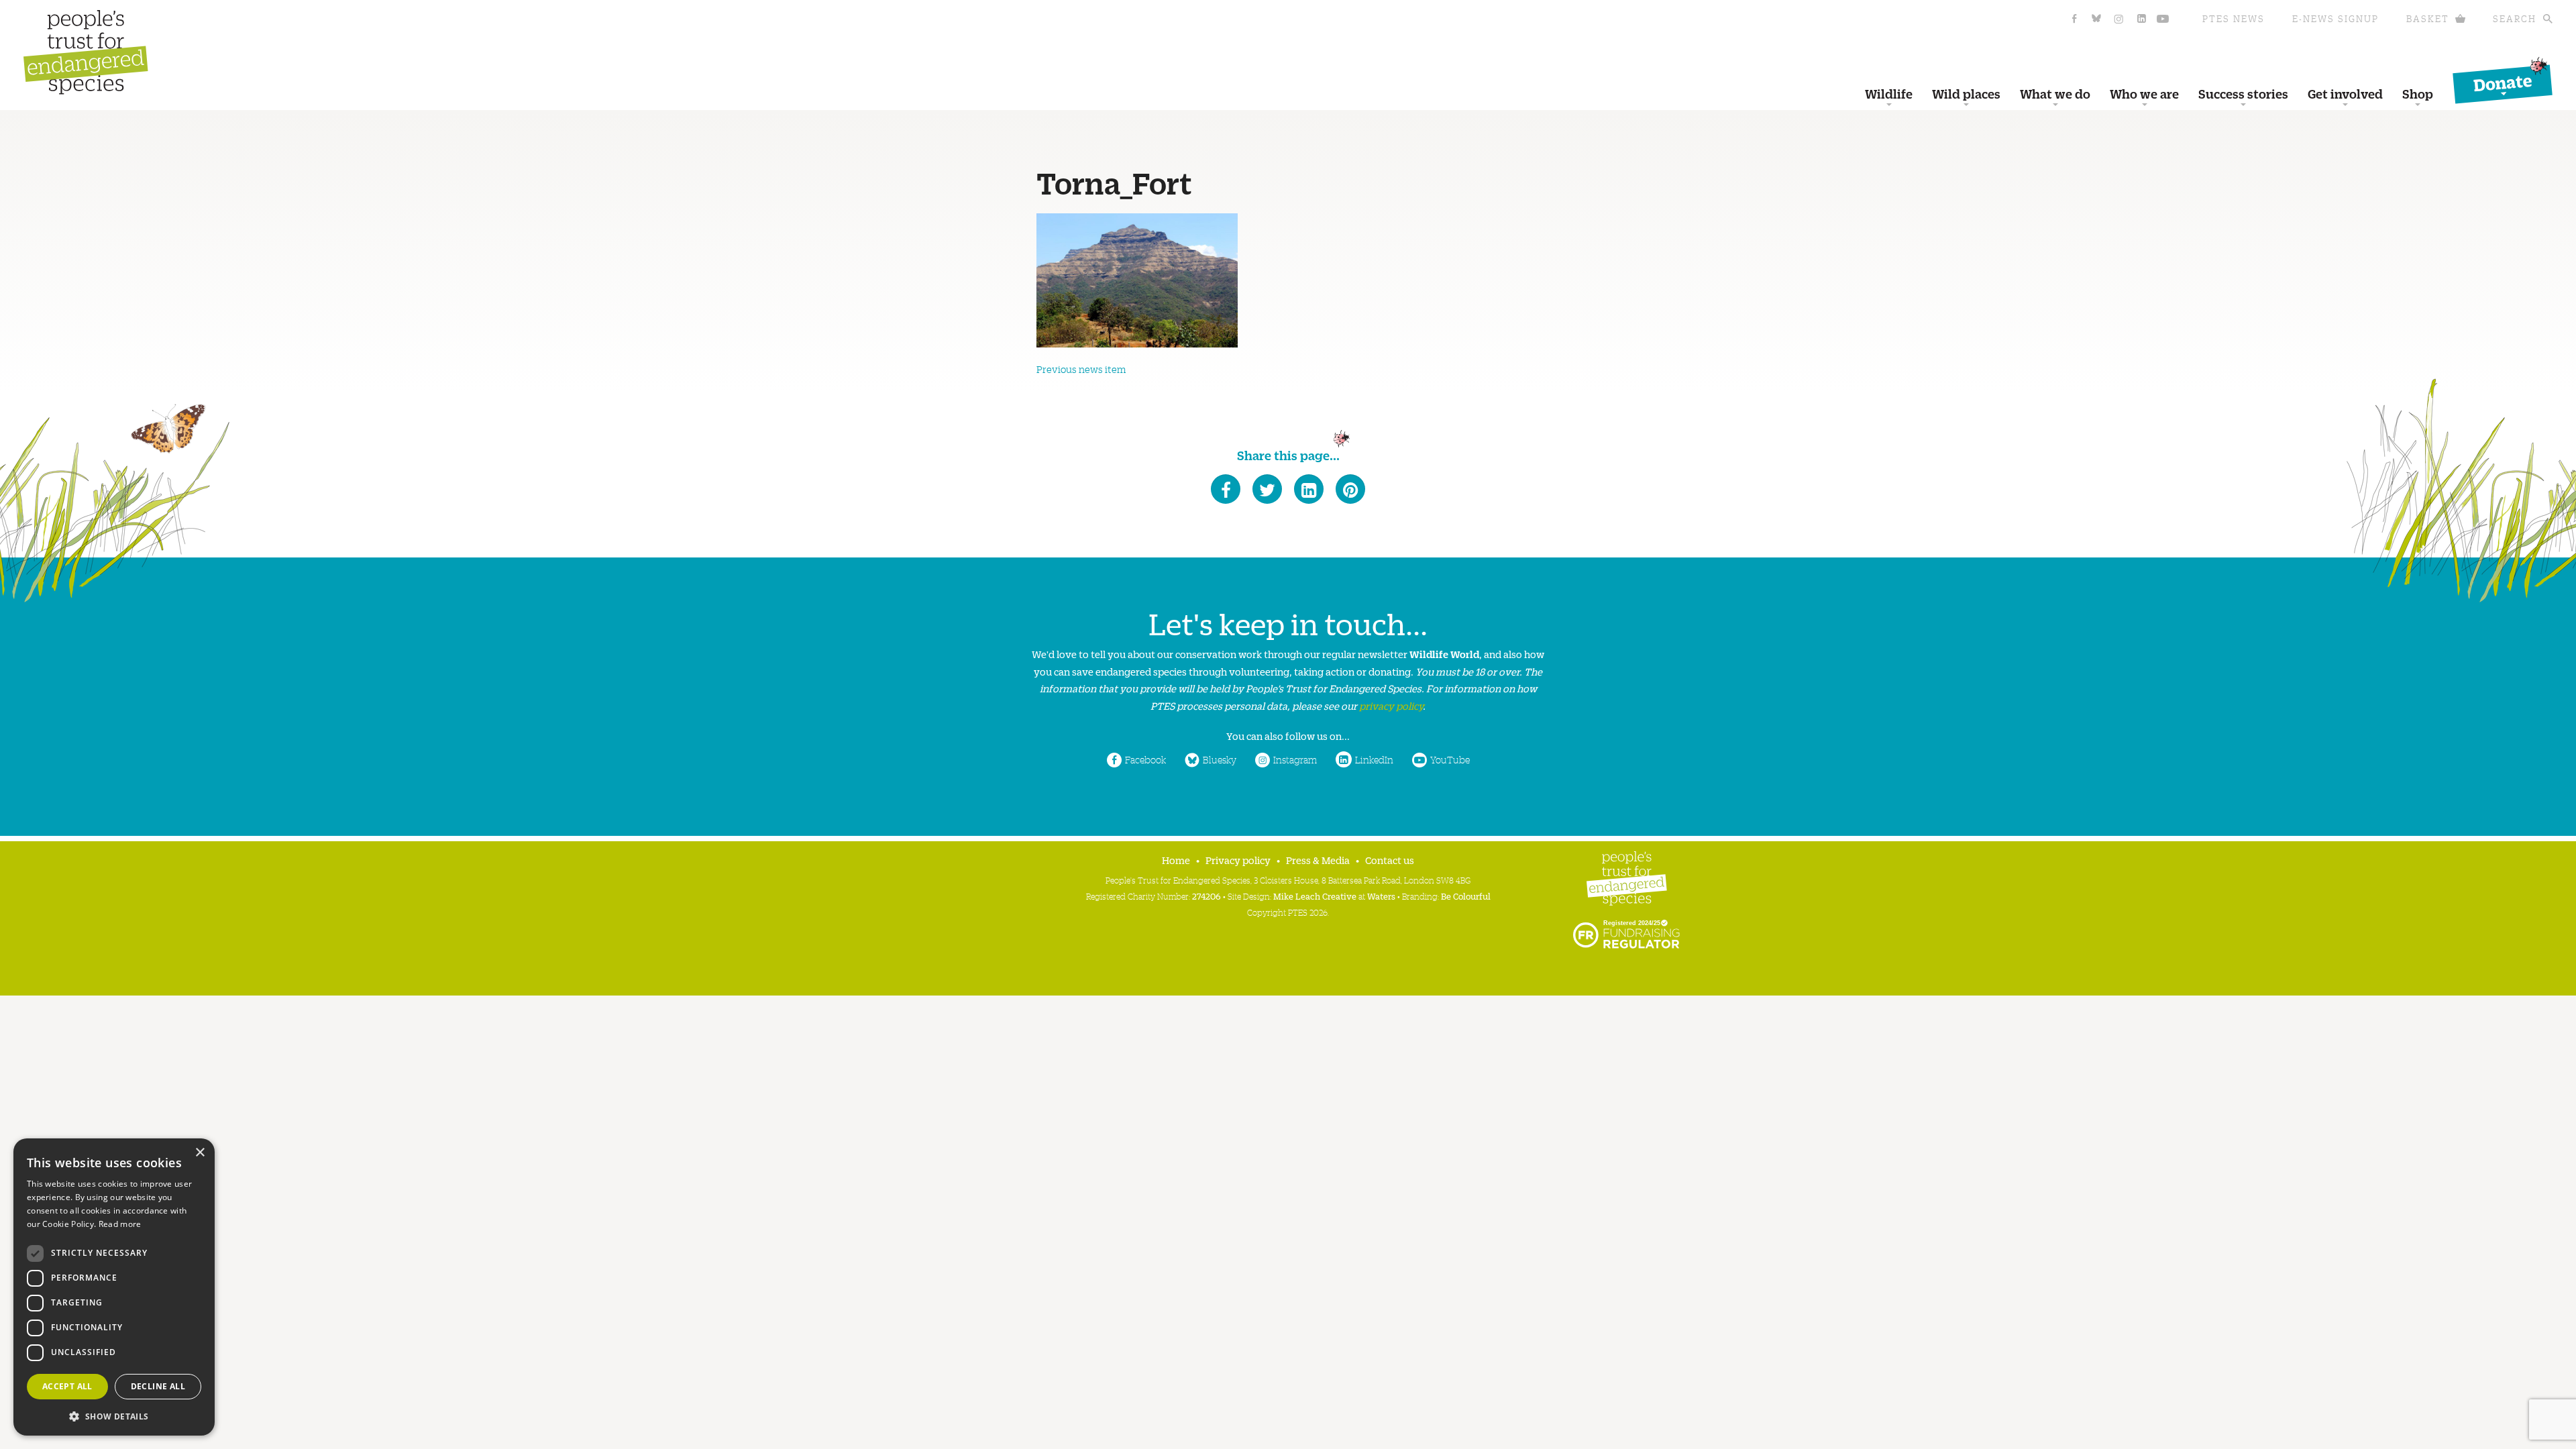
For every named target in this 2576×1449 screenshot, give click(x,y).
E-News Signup (2336, 18)
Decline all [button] (158, 1386)
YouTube (1450, 759)
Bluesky (1220, 759)
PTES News (2234, 18)
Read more (120, 1224)
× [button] (200, 1153)
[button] (114, 1415)
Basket (2428, 18)
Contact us (1390, 860)
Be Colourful (1466, 896)
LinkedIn (1374, 759)
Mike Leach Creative (1315, 896)
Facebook (1145, 759)
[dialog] (114, 1287)
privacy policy (1391, 705)
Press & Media (1318, 860)
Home (1176, 860)
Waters (1381, 896)
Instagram (1295, 759)
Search (2515, 18)
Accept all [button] (67, 1386)
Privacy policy (1238, 860)
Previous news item (1081, 369)
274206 (1206, 896)
